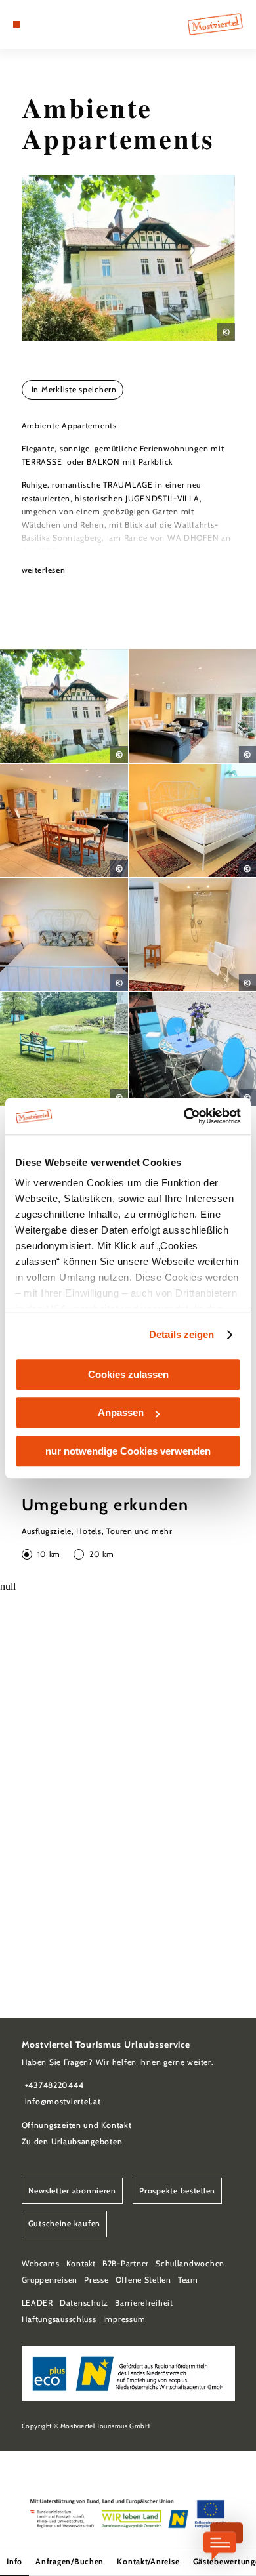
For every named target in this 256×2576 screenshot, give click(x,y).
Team (188, 2280)
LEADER (37, 2303)
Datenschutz (84, 2303)
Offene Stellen (143, 2280)
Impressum (124, 2319)
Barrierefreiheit (144, 2303)
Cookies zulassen (128, 1374)
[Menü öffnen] (16, 24)
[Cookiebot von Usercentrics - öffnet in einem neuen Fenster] (184, 1116)
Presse (96, 2280)
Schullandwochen (190, 2263)
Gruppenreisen (50, 2280)
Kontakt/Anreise (148, 2561)
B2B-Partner (126, 2263)
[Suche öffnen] (56, 24)
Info (14, 2561)
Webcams (41, 2263)
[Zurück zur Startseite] (215, 24)
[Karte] (36, 24)
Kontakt (81, 2263)
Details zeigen (181, 1334)
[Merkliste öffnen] (47, 24)
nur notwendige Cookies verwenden (128, 1451)
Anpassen (121, 1412)
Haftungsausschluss (59, 2319)
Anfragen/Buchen (70, 2561)
